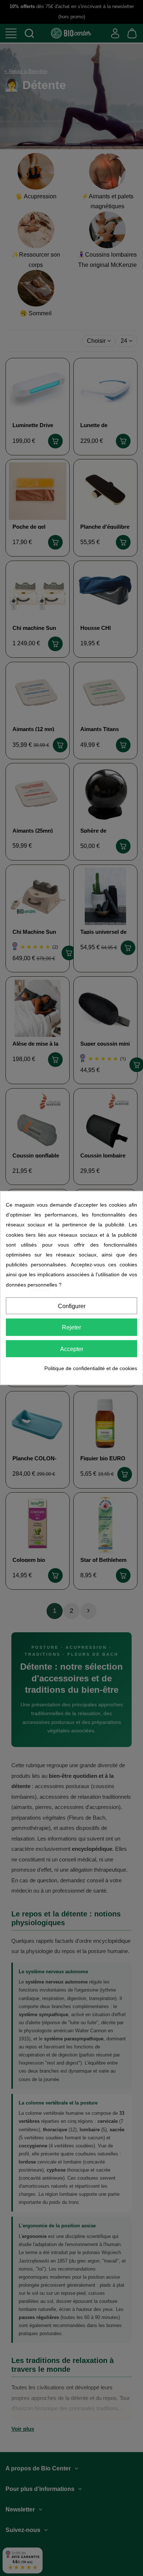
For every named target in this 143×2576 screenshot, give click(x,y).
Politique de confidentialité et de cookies (91, 1368)
